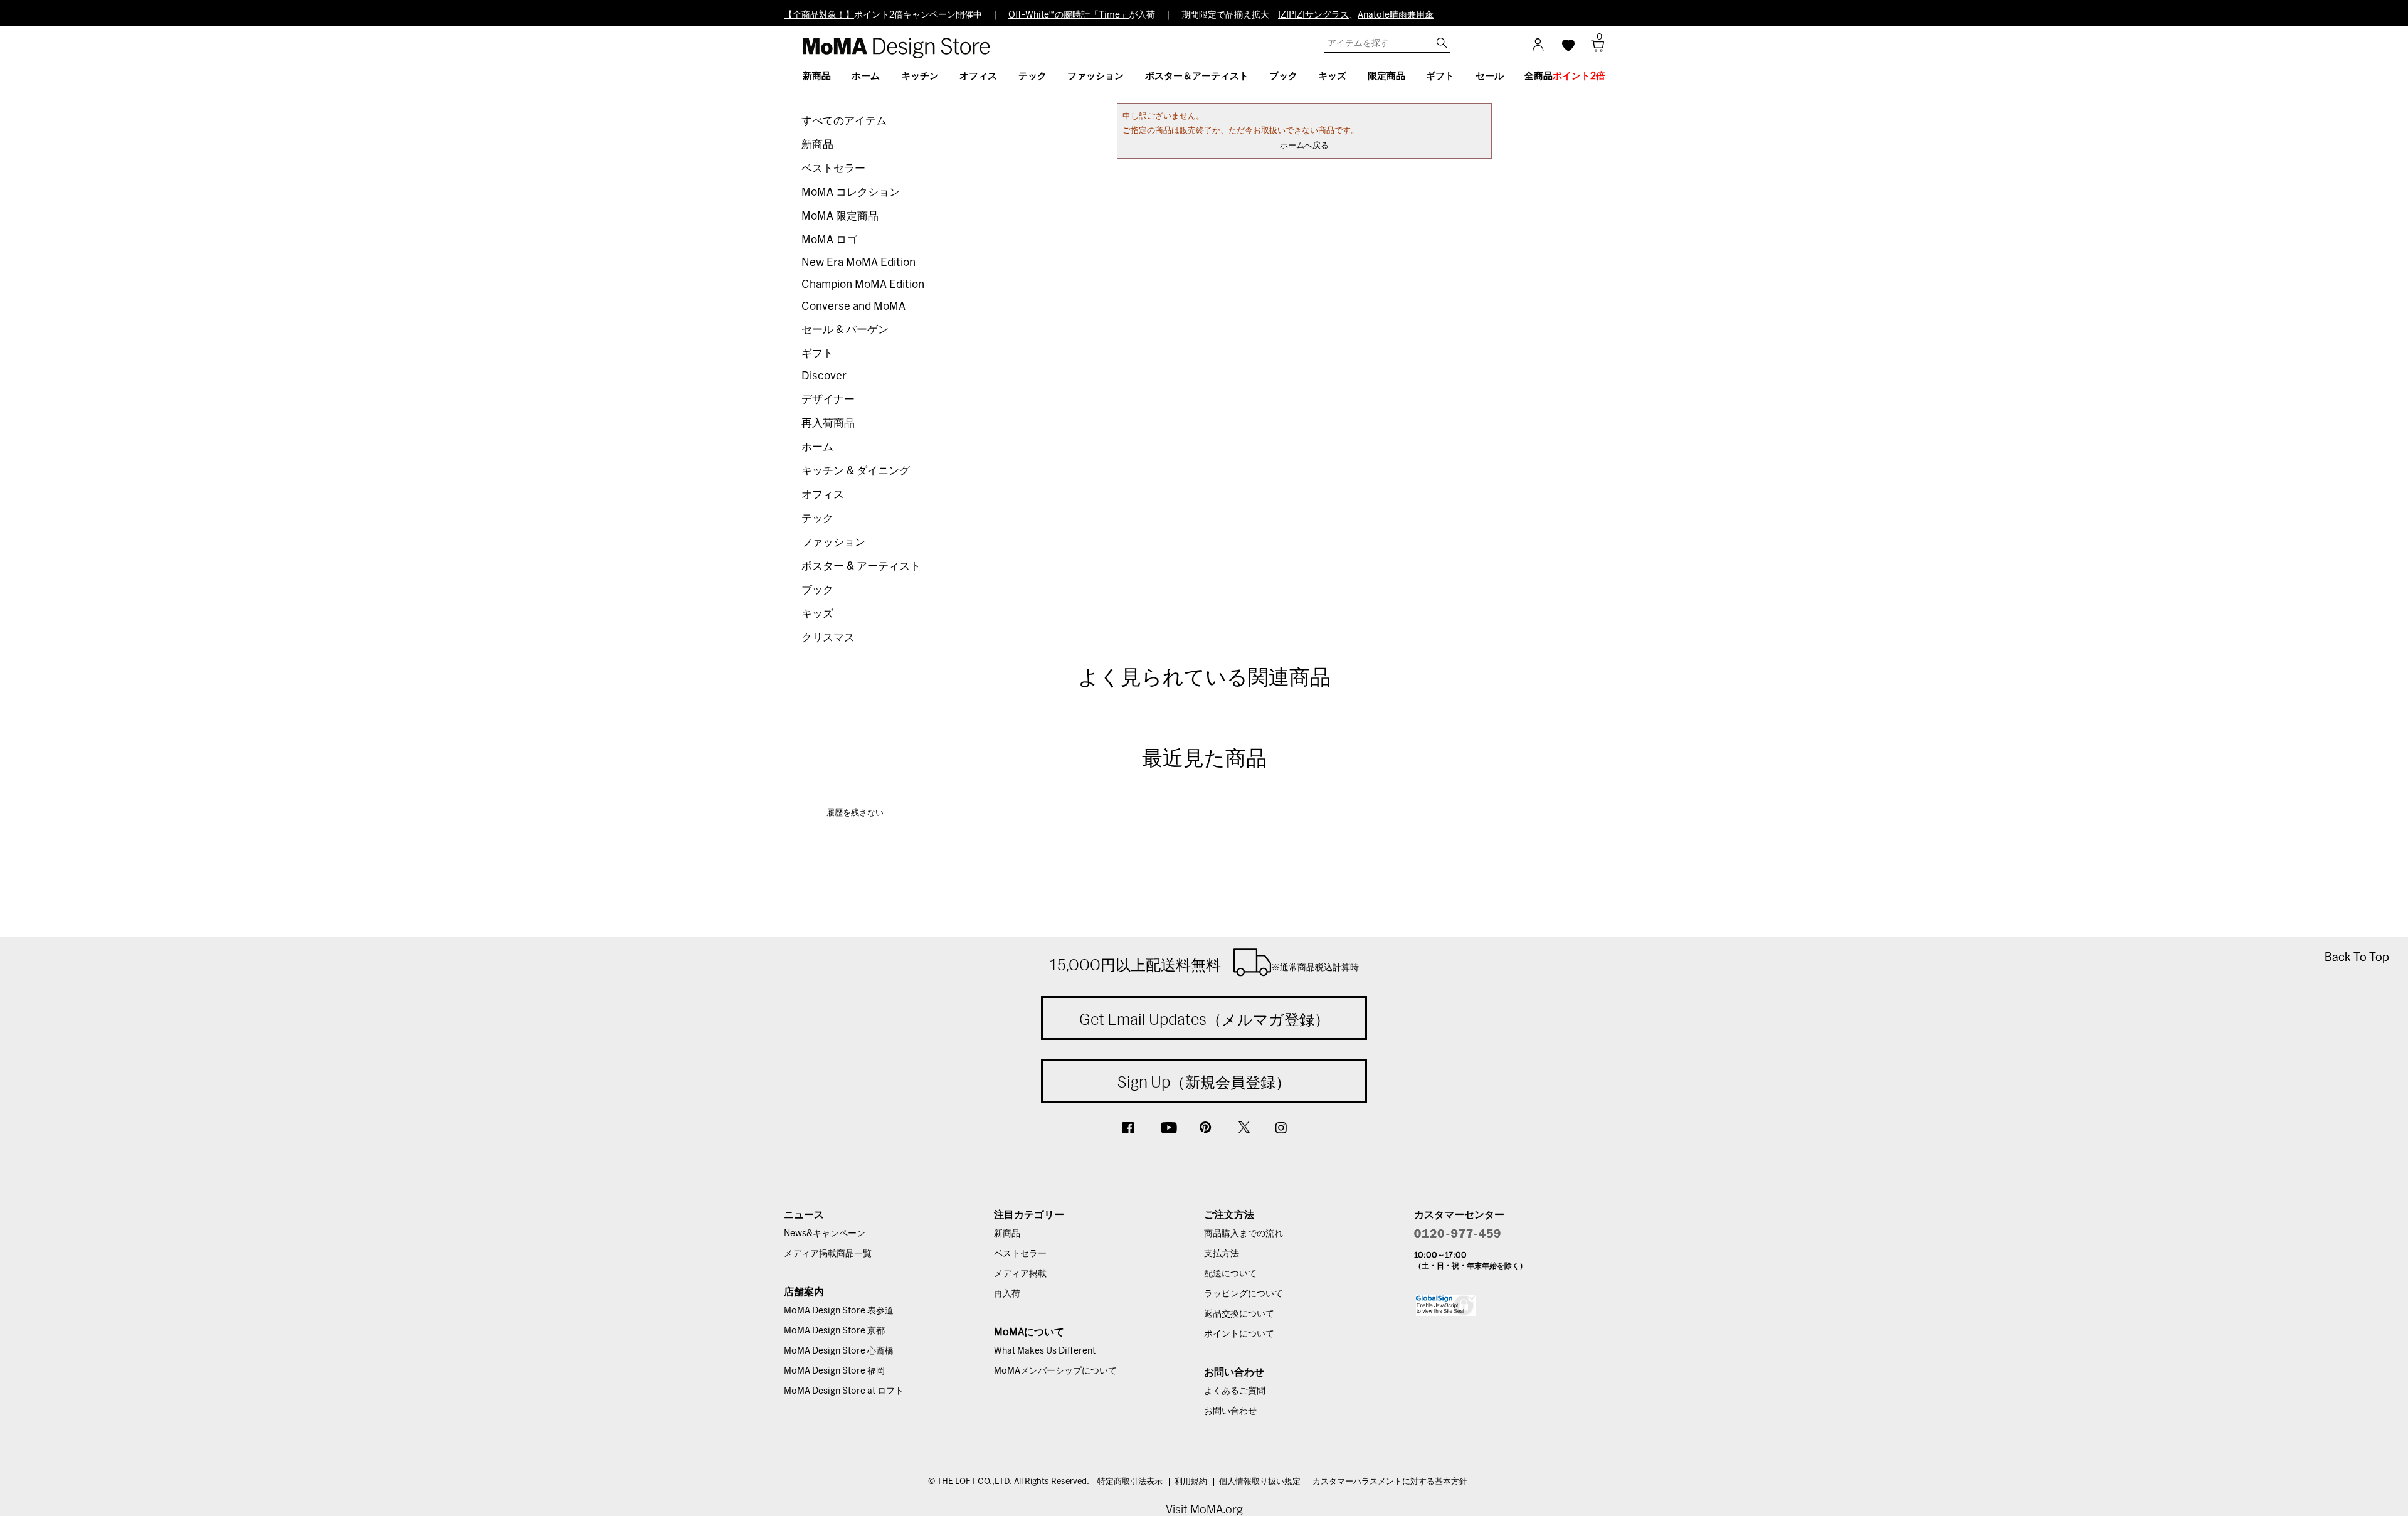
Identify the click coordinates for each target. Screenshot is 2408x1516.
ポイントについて (1239, 1334)
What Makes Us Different (1045, 1351)
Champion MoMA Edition (863, 284)
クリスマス (828, 638)
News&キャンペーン (825, 1234)
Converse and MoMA (853, 306)
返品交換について (1239, 1314)
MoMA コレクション (851, 192)
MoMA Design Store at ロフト (844, 1391)
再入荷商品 (828, 423)
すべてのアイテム (844, 121)
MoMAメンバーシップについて (1055, 1371)
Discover (824, 376)
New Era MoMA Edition (858, 262)
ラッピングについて (1244, 1294)
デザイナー (828, 399)
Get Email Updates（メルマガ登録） (1204, 1019)
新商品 (817, 145)
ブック (817, 590)
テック (817, 518)
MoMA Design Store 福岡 (834, 1371)
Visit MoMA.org (1204, 1509)
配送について (1230, 1274)
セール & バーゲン (845, 330)
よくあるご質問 (1235, 1391)
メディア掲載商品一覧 (828, 1254)
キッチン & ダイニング (856, 471)
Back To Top (2357, 957)
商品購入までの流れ (1244, 1234)
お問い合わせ (1230, 1411)
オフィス (823, 495)
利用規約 (1191, 1482)
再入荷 (1007, 1294)
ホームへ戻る (1304, 146)
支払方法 (1222, 1254)
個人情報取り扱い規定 (1260, 1482)
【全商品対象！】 (819, 15)
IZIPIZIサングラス (1313, 15)
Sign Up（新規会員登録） (1204, 1082)
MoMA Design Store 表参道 (839, 1311)
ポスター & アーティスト (861, 566)
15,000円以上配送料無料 (1204, 965)
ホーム (817, 447)
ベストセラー (833, 168)
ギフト (817, 353)
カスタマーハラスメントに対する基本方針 (1390, 1482)
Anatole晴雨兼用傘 (1396, 15)
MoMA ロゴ (829, 240)
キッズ (817, 614)
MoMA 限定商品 (840, 216)
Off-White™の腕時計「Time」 (1069, 15)
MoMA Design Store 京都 (834, 1331)
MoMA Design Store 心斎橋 (839, 1351)
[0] (1593, 49)
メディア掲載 (1020, 1274)
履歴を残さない (855, 813)
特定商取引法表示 (1130, 1482)
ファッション (833, 542)
